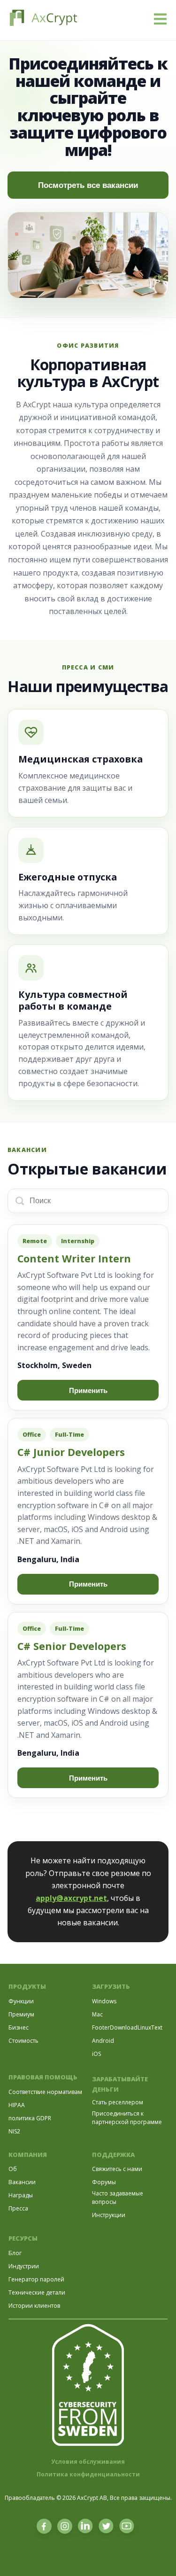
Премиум (21, 2014)
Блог (15, 2253)
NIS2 (14, 2131)
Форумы (104, 2182)
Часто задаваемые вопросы (118, 2198)
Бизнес (19, 2027)
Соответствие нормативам (45, 2092)
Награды (21, 2195)
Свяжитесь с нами (117, 2169)
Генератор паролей (36, 2279)
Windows (104, 2001)
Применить (88, 1390)
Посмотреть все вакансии (88, 185)
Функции (21, 2001)
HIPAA (17, 2105)
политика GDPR (30, 2118)
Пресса (18, 2208)
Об (13, 2169)
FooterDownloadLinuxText (127, 2027)
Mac (97, 2014)
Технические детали (37, 2292)
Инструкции (109, 2215)
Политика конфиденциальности (88, 2474)
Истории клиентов (34, 2306)
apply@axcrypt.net (71, 1898)
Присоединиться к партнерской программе (127, 2118)
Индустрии (24, 2266)
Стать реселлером (118, 2102)
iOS (96, 2054)
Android (103, 2041)
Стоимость (23, 2041)
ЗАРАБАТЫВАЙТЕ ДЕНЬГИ (120, 2084)
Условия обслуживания (88, 2462)
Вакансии (22, 2182)
